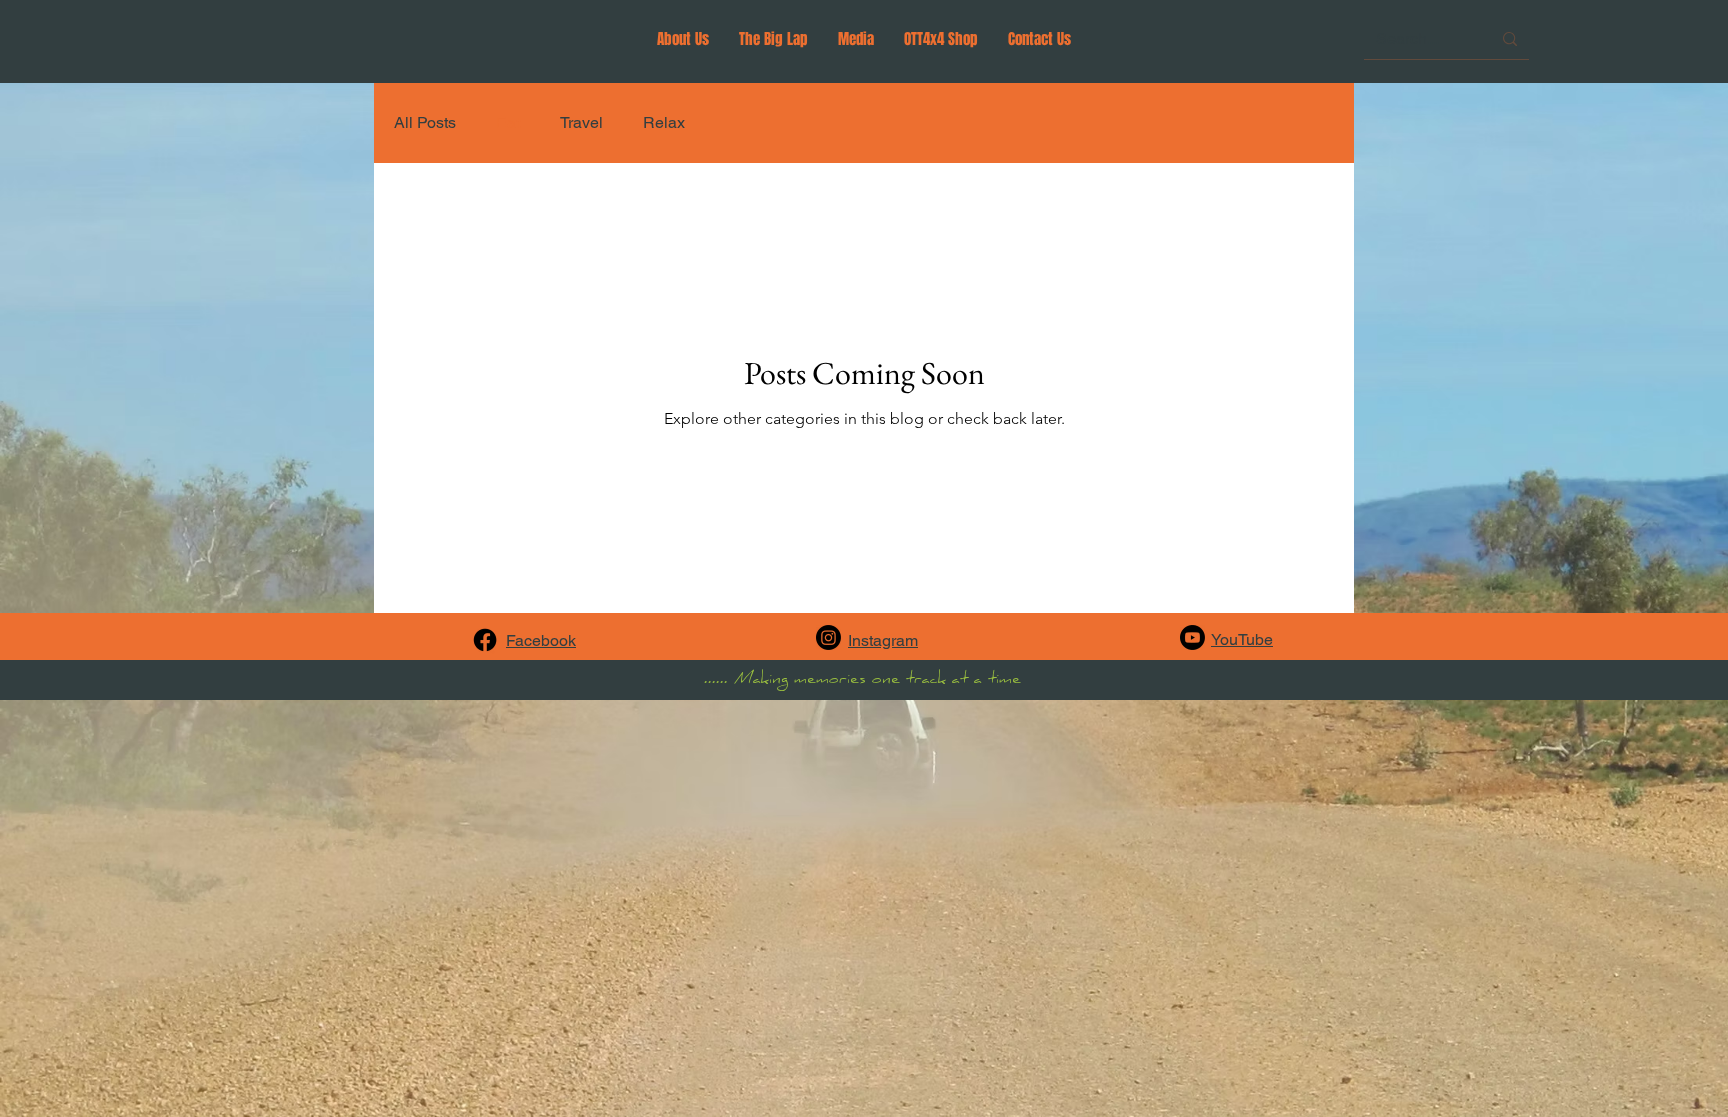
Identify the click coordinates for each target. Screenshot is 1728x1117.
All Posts (425, 122)
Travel (581, 122)
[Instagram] (828, 637)
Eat (508, 122)
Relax (664, 122)
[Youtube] (1192, 637)
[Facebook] (485, 640)
